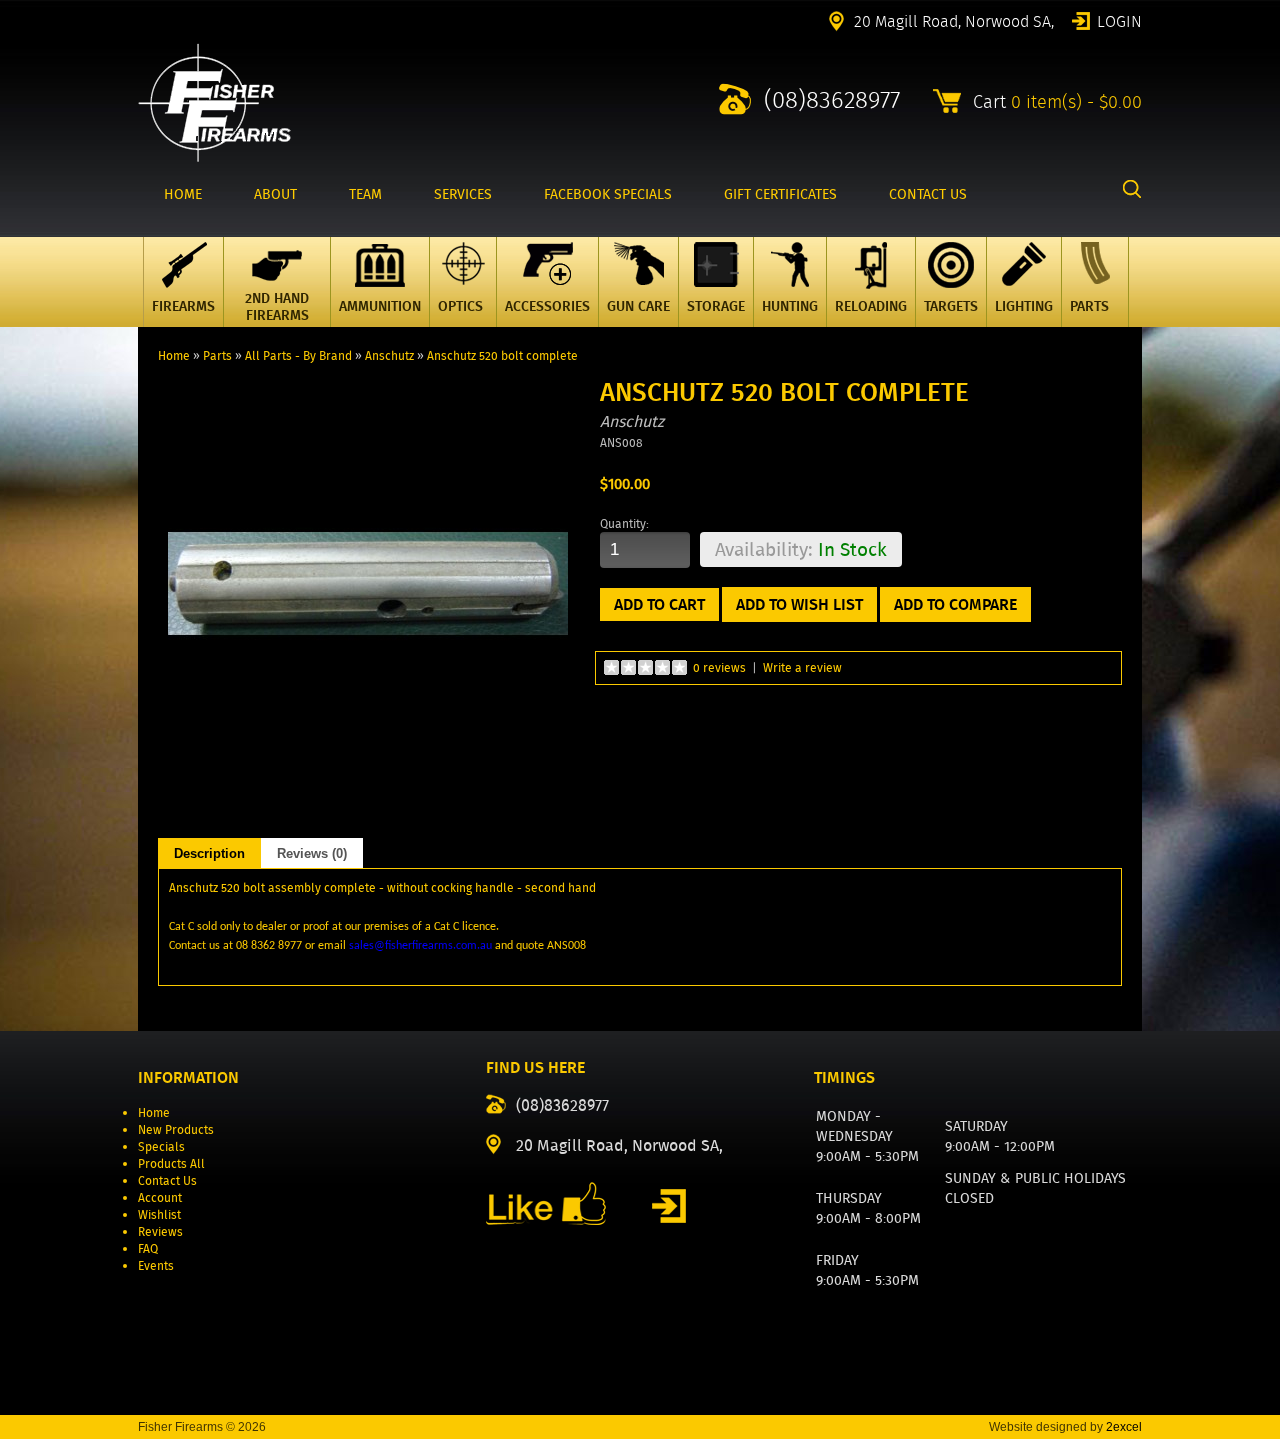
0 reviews (719, 667)
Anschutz (389, 355)
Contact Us (167, 1180)
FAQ (148, 1248)
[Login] (669, 1206)
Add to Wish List (799, 604)
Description (209, 853)
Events (156, 1265)
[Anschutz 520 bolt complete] (368, 779)
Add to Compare (955, 604)
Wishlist (159, 1214)
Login (1119, 20)
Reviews (160, 1231)
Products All (171, 1163)
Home (174, 355)
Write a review (802, 667)
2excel (1124, 1427)
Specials (161, 1146)
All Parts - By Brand (298, 355)
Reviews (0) (312, 853)
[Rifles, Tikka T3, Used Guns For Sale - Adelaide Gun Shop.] (214, 157)
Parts (217, 355)
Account (160, 1197)
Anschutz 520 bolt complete (502, 355)
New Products (176, 1129)
